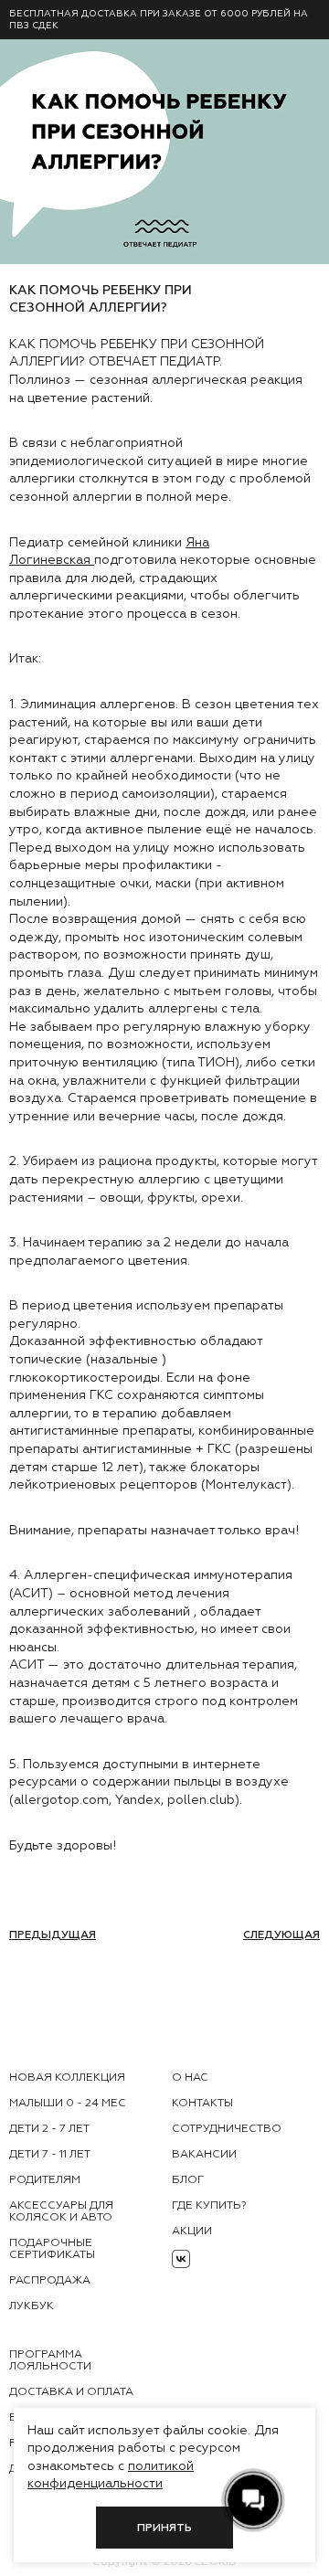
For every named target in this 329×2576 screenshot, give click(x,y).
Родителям (45, 2179)
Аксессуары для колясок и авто (61, 2211)
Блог (188, 2179)
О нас (190, 2077)
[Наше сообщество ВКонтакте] (181, 2259)
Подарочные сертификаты (52, 2248)
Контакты (202, 2103)
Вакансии (204, 2154)
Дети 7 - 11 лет (50, 2154)
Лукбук (32, 2306)
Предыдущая (53, 1935)
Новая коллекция (67, 2077)
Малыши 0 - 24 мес (68, 2103)
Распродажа (50, 2280)
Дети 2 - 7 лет (49, 2128)
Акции (192, 2231)
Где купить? (209, 2205)
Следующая (281, 1935)
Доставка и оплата (71, 2391)
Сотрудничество (227, 2128)
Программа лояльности (50, 2360)
